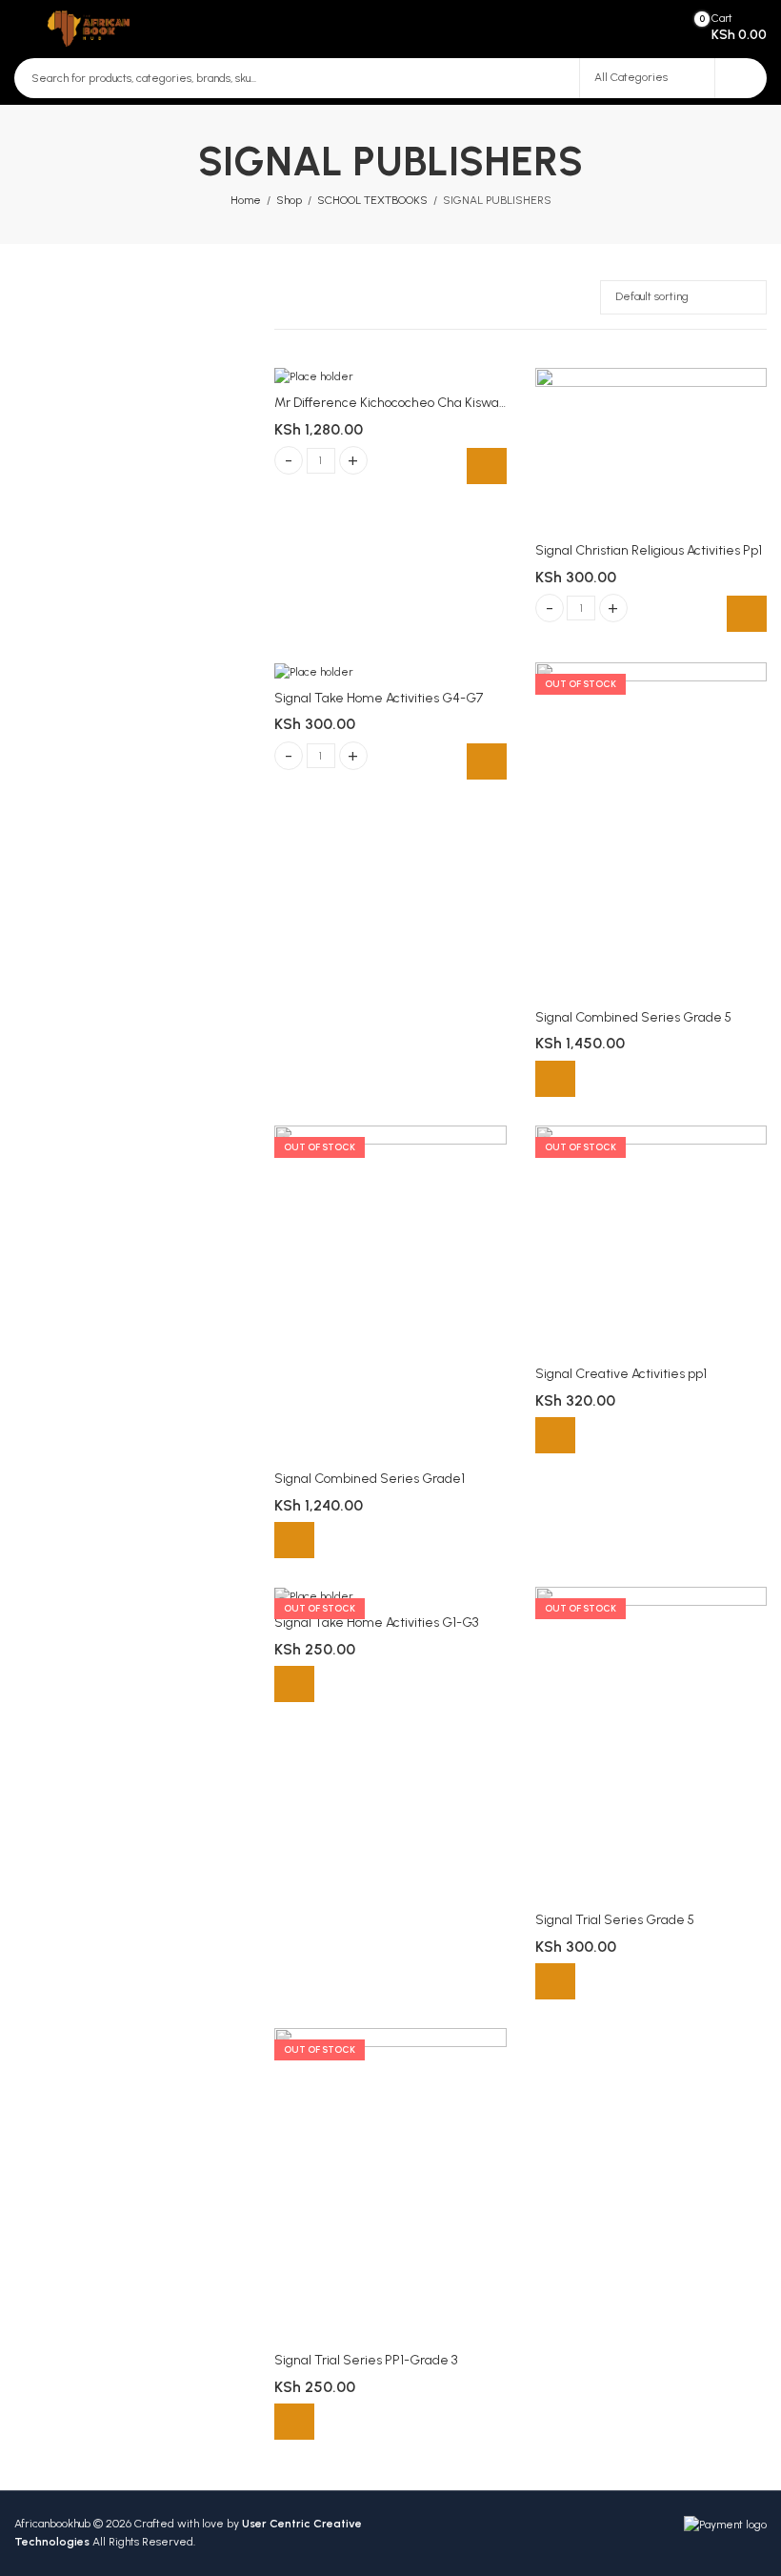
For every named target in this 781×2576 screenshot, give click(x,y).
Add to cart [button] (487, 466)
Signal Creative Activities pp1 (621, 1374)
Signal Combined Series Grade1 (370, 1479)
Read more (555, 1079)
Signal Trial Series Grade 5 (615, 1920)
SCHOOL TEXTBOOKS (372, 200)
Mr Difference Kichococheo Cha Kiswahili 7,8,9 (410, 403)
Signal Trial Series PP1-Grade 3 (366, 2360)
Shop (289, 200)
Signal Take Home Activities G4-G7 (379, 698)
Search (741, 78)
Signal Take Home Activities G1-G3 (376, 1623)
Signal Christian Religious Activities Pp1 (649, 550)
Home (246, 200)
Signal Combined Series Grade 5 (633, 1017)
